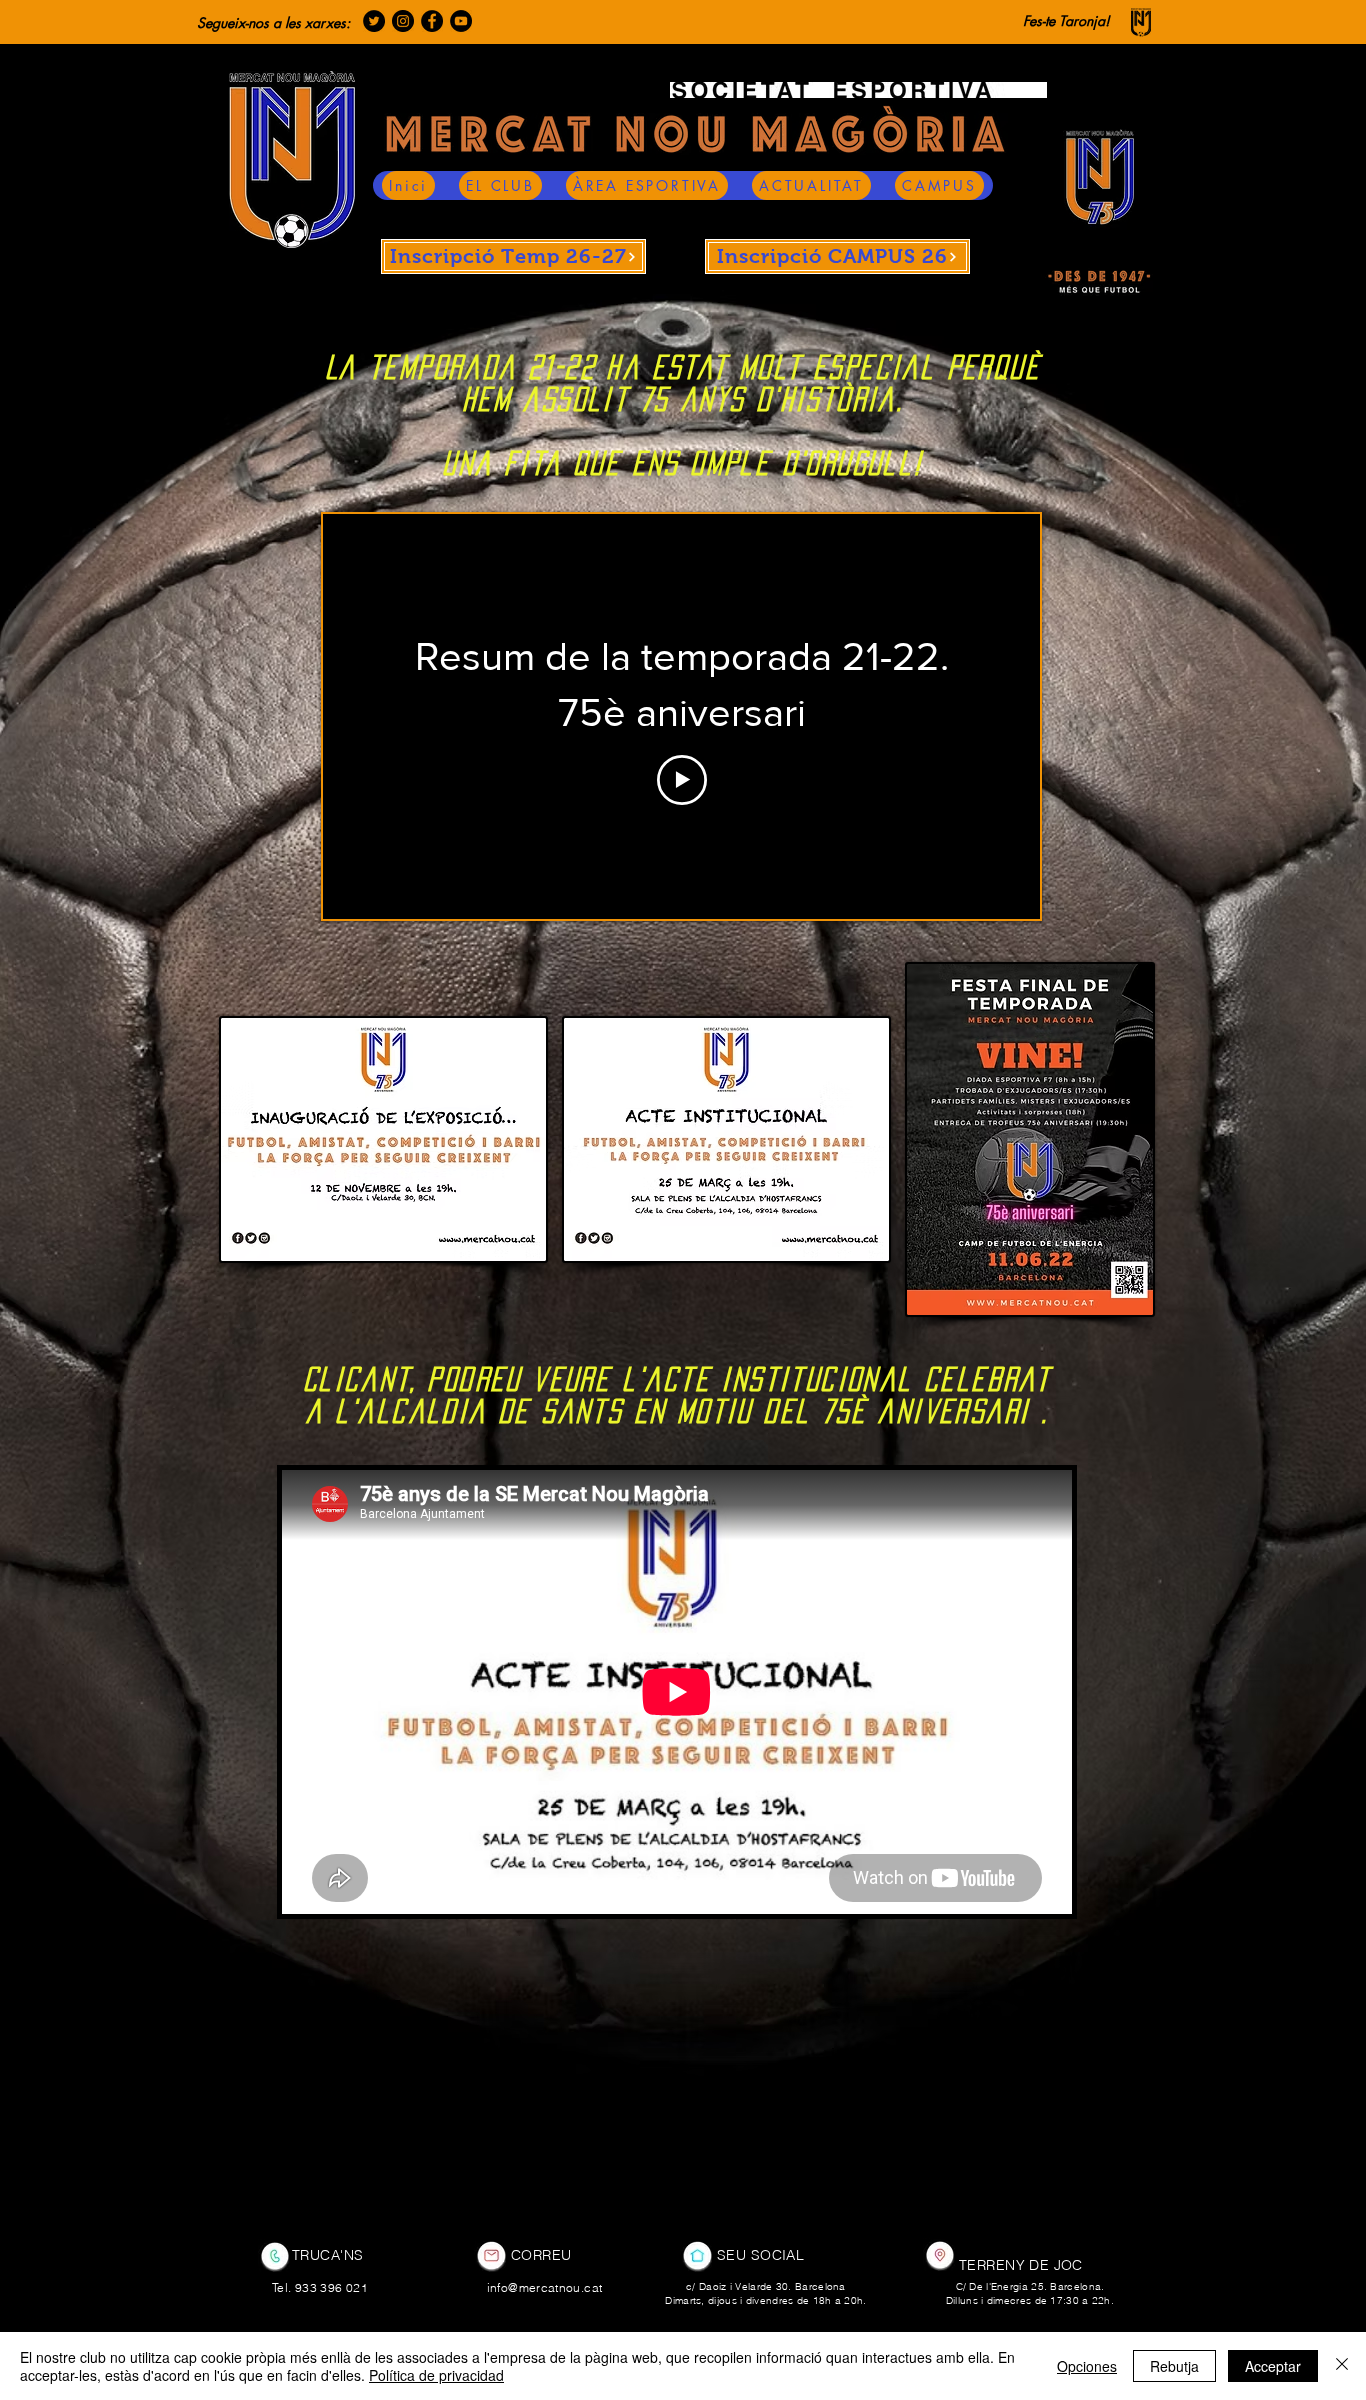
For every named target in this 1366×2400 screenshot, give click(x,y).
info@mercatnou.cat (544, 2287)
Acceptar (1273, 2366)
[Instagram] (403, 21)
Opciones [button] (1087, 2366)
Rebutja (1174, 2366)
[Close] (1342, 2366)
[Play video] (682, 780)
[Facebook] (432, 21)
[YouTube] (461, 21)
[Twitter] (374, 21)
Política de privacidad (436, 2375)
